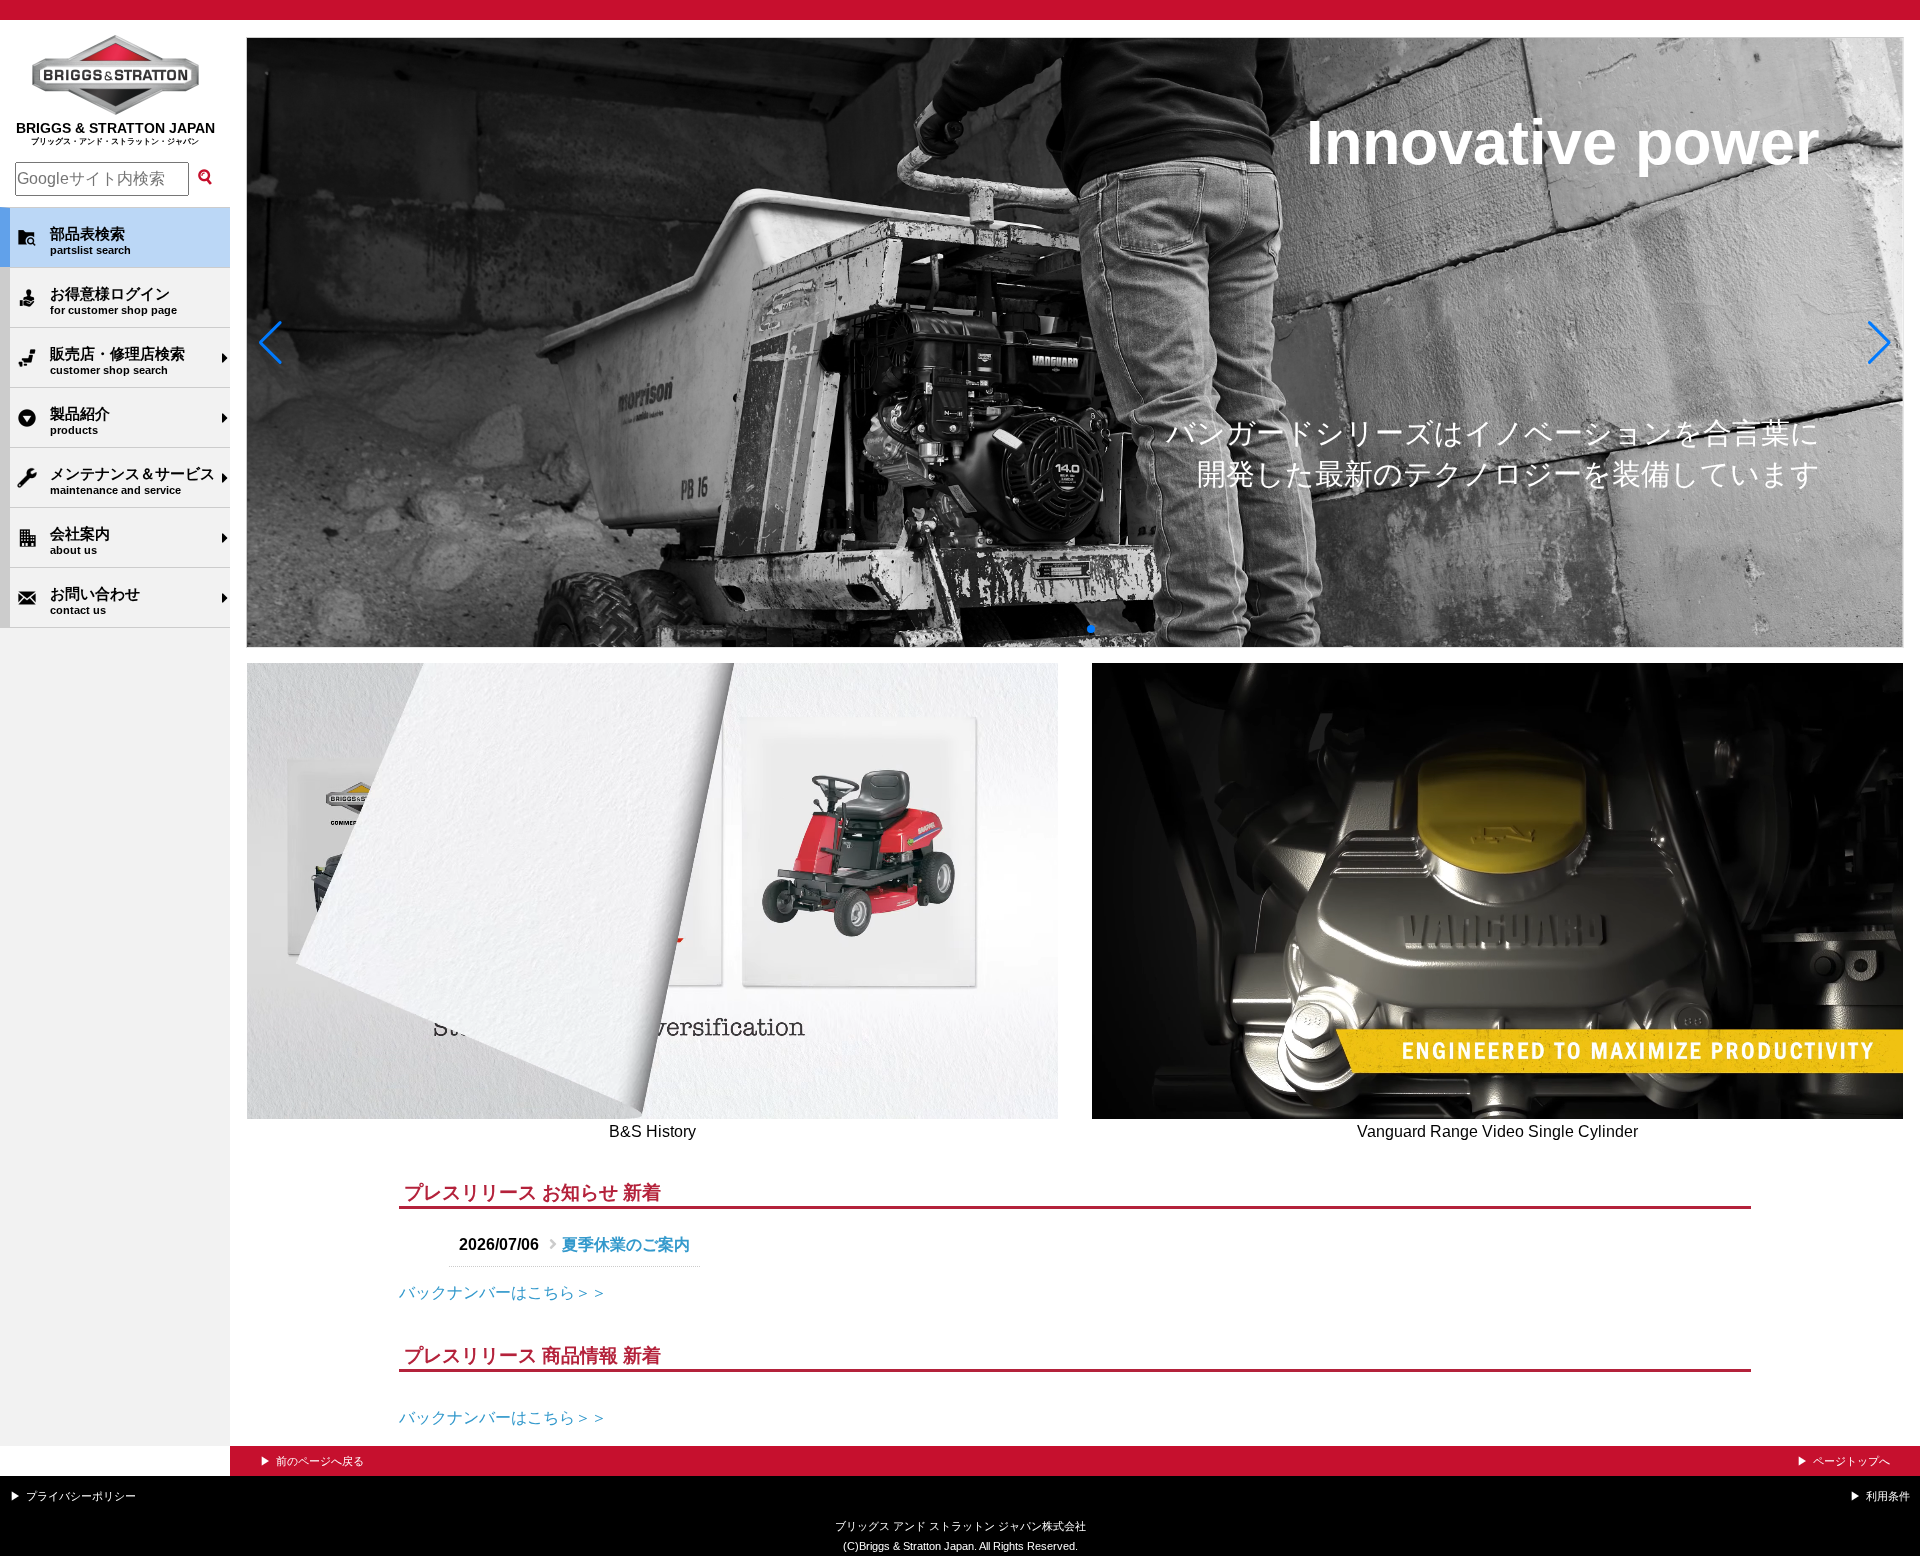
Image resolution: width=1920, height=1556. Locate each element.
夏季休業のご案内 (626, 1244)
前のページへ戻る (320, 1461)
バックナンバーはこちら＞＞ (503, 1292)
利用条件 (1888, 1496)
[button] (270, 343)
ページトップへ (1851, 1461)
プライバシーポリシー (81, 1496)
